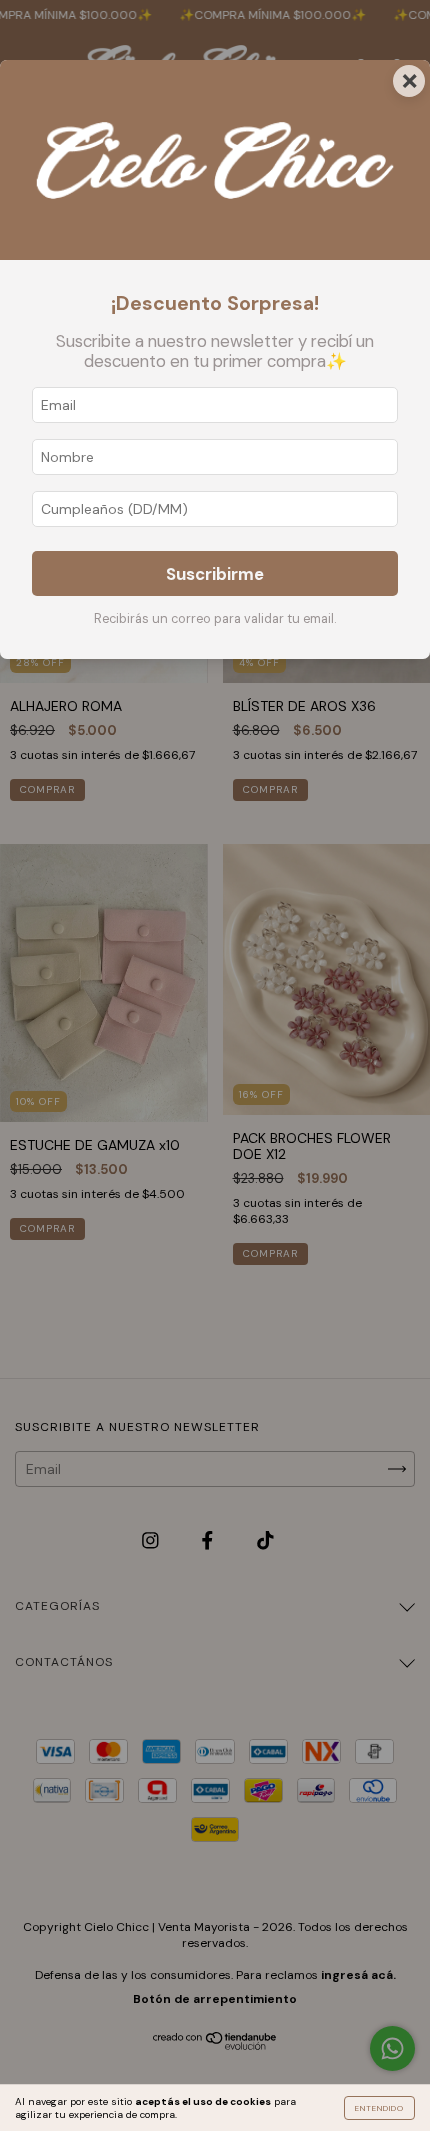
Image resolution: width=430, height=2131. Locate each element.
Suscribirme (215, 574)
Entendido (379, 2108)
